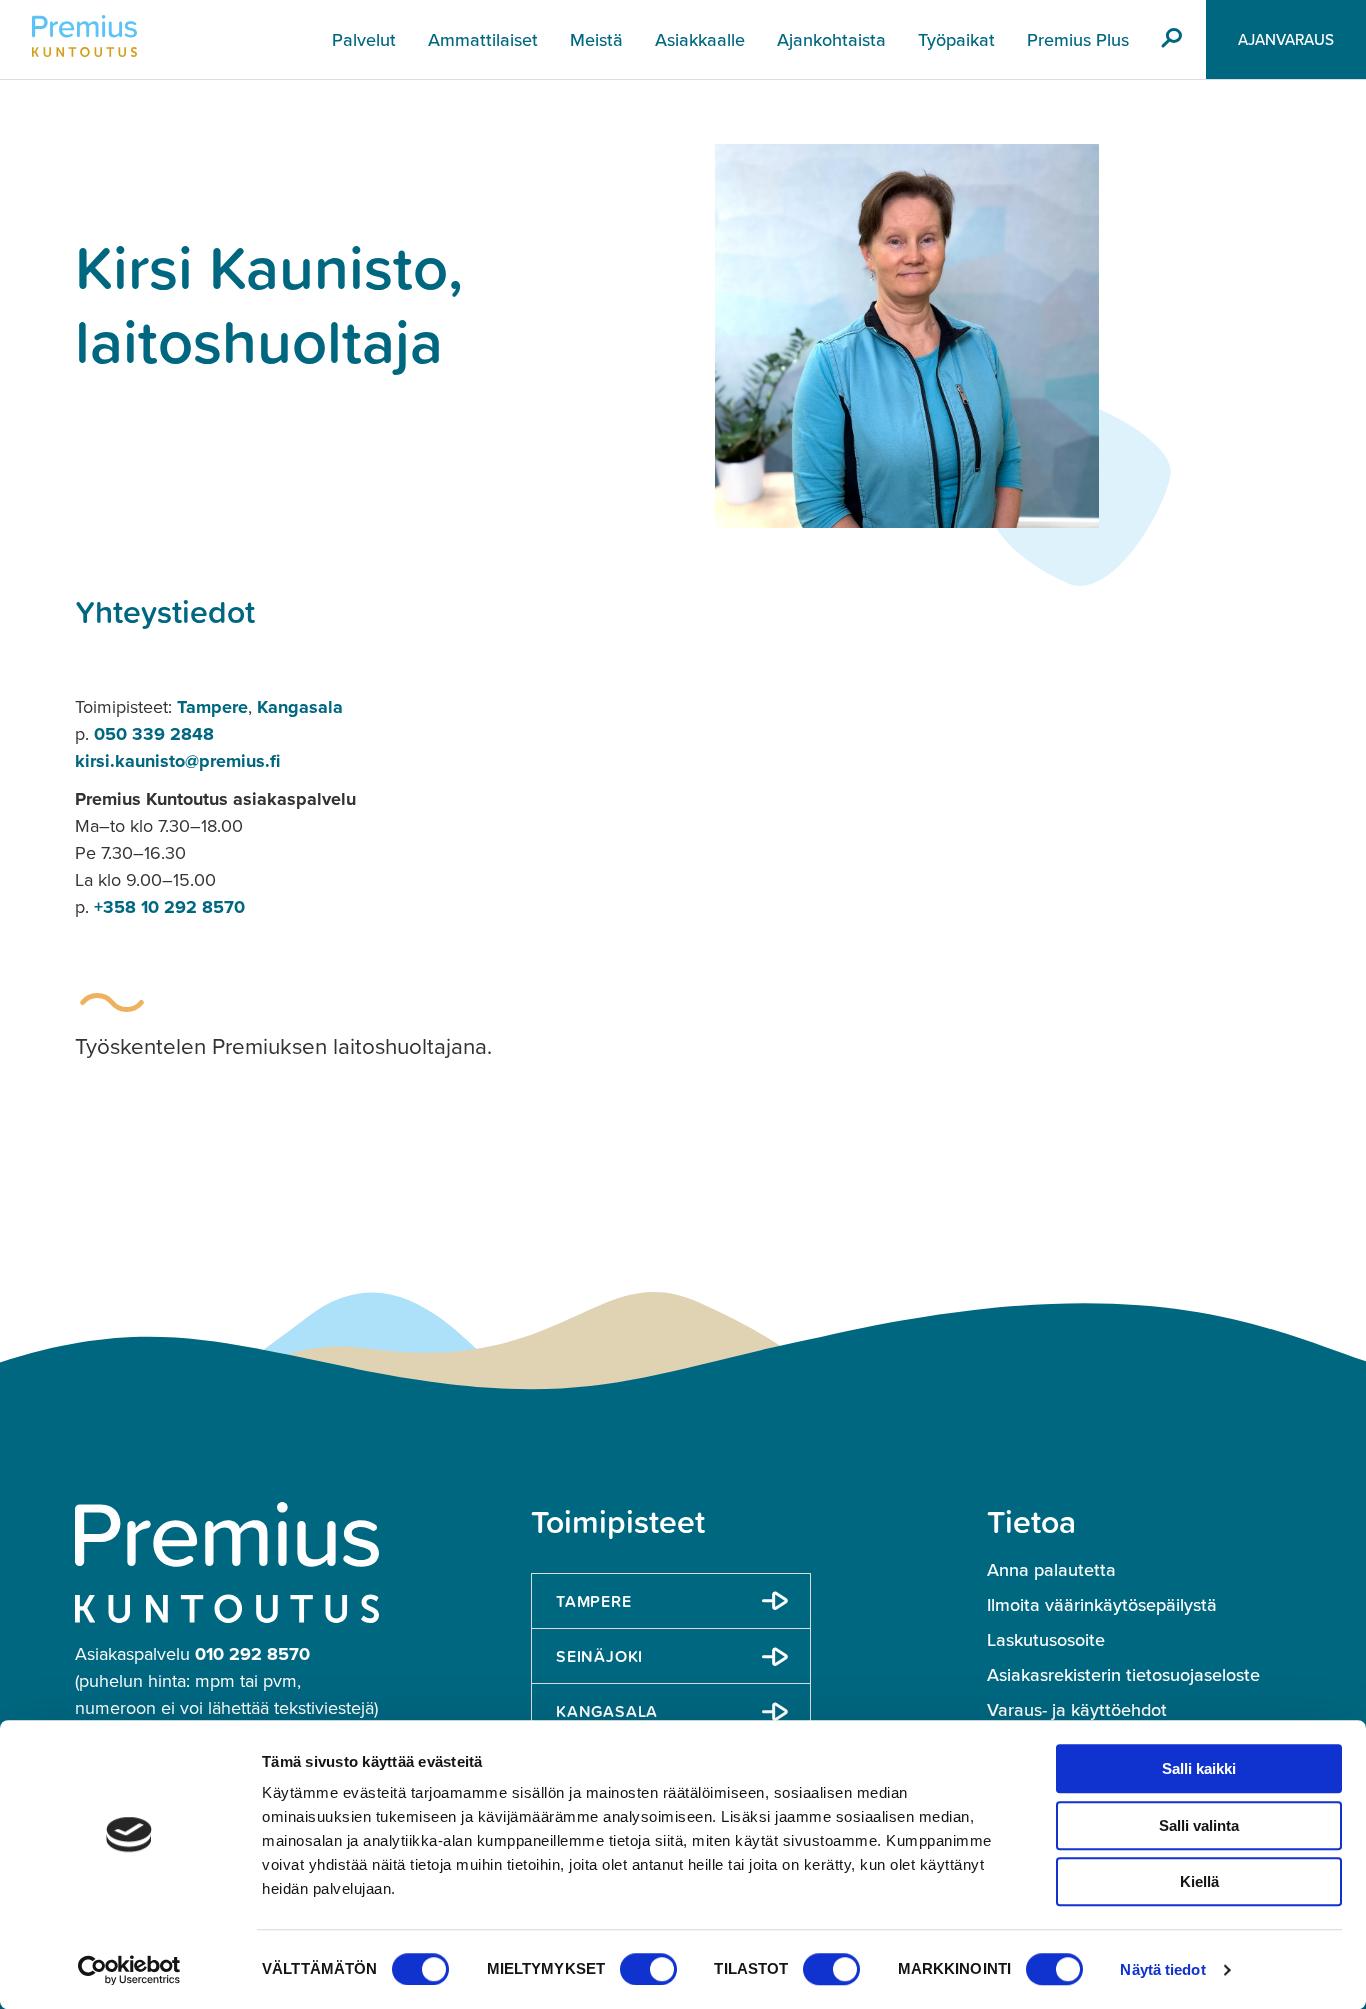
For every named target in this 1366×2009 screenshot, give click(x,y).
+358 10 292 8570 (169, 907)
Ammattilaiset (483, 40)
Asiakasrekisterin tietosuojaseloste (1123, 1675)
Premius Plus (1078, 40)
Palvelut (364, 40)
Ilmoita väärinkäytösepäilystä (1102, 1605)
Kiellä (1199, 1881)
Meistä (596, 40)
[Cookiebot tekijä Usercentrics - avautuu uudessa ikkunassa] (129, 1970)
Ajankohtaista (831, 40)
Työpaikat (956, 40)
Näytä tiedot (1162, 1969)
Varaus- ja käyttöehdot (1077, 1710)
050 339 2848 (154, 734)
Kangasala (300, 707)
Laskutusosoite (1046, 1640)
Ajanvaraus (1286, 39)
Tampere (212, 707)
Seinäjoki (599, 1656)
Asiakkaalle (700, 40)
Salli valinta (1199, 1825)
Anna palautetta (1051, 1570)
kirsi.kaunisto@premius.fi (177, 761)
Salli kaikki (1199, 1768)
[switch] (648, 1969)
